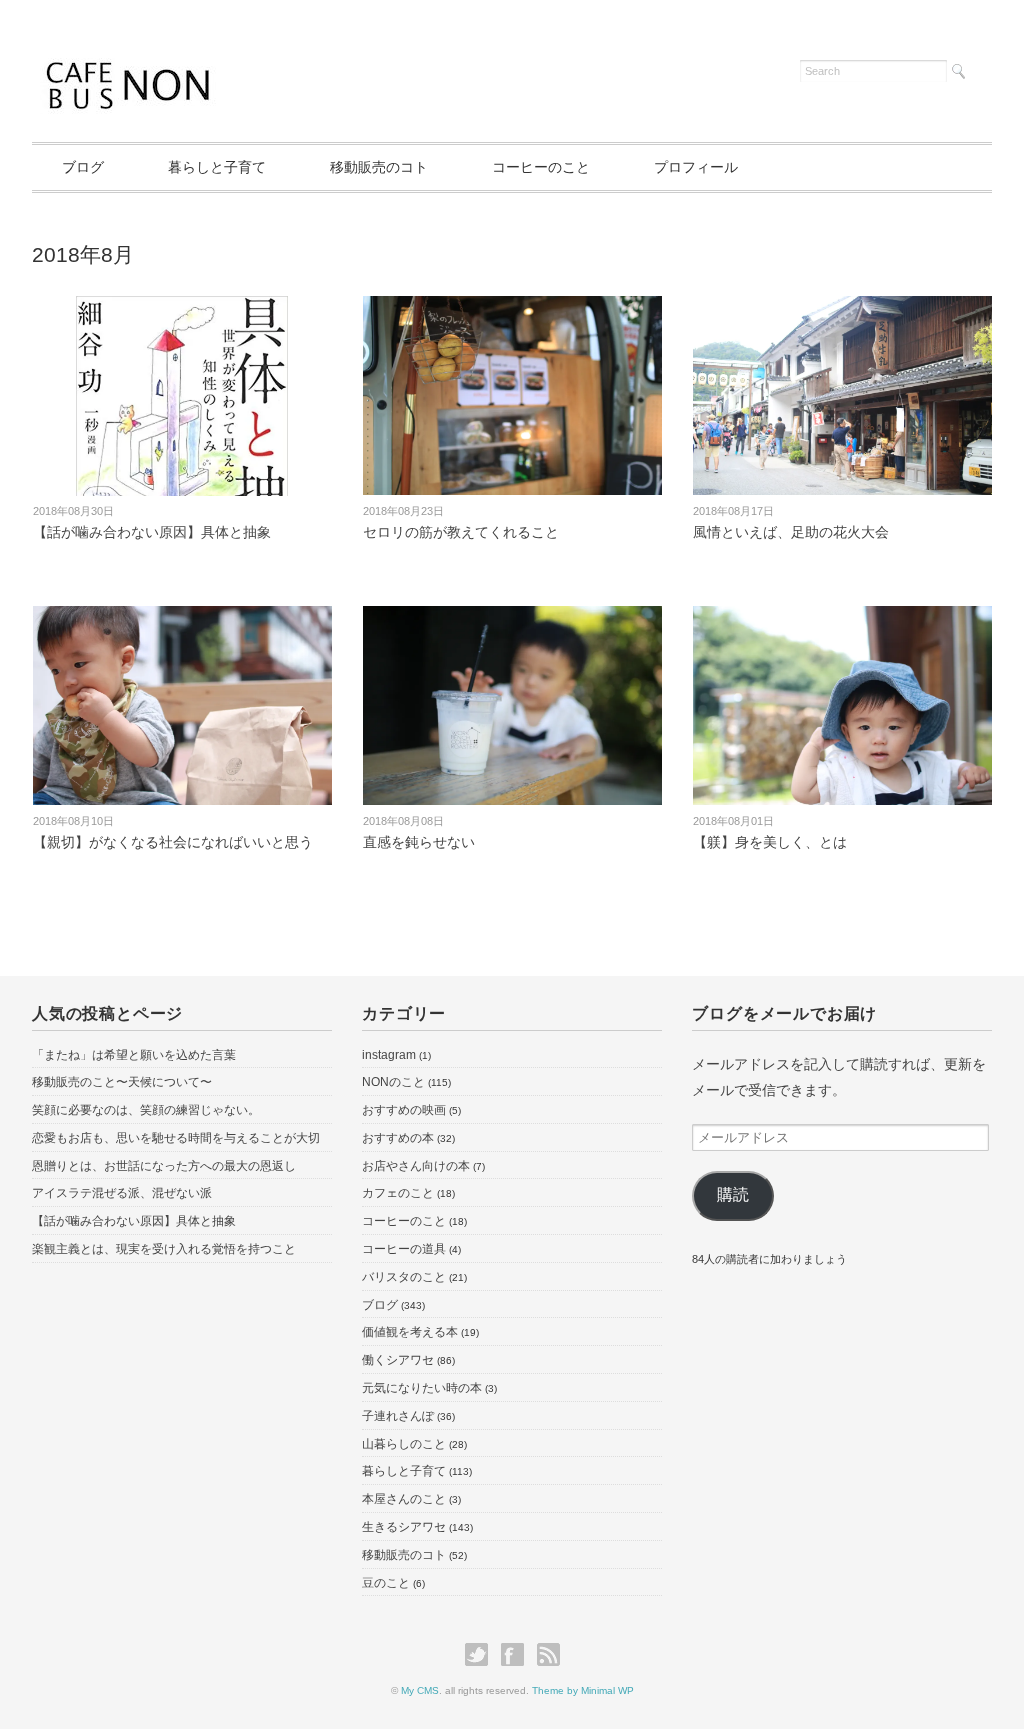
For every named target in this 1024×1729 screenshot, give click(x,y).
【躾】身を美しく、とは (770, 842)
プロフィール (696, 167)
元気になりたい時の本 (422, 1388)
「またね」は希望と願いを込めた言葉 (134, 1055)
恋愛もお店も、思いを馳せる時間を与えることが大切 (176, 1138)
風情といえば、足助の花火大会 (791, 532)
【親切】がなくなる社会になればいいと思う (173, 842)
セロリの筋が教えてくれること (461, 532)
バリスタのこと (404, 1277)
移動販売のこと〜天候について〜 (122, 1082)
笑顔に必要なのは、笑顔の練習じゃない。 (146, 1110)
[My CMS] (130, 67)
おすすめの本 (398, 1138)
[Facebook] (517, 1655)
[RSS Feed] (548, 1655)
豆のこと (386, 1583)
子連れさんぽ (398, 1416)
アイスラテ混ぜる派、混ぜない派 (122, 1193)
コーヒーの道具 (404, 1249)
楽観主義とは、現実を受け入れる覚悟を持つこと (164, 1249)
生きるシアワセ (404, 1527)
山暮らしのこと (404, 1444)
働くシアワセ (398, 1360)
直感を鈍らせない (419, 842)
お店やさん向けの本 (416, 1166)
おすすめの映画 (404, 1110)
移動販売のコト (379, 167)
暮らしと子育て (217, 167)
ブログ (83, 167)
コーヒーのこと (541, 167)
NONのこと (393, 1082)
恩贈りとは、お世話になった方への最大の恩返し (164, 1166)
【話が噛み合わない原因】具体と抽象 (152, 532)
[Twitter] (481, 1655)
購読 (733, 1194)
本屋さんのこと (404, 1499)
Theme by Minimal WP (583, 1690)
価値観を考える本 (410, 1332)
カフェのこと (398, 1193)
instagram (389, 1055)
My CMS (420, 1690)
